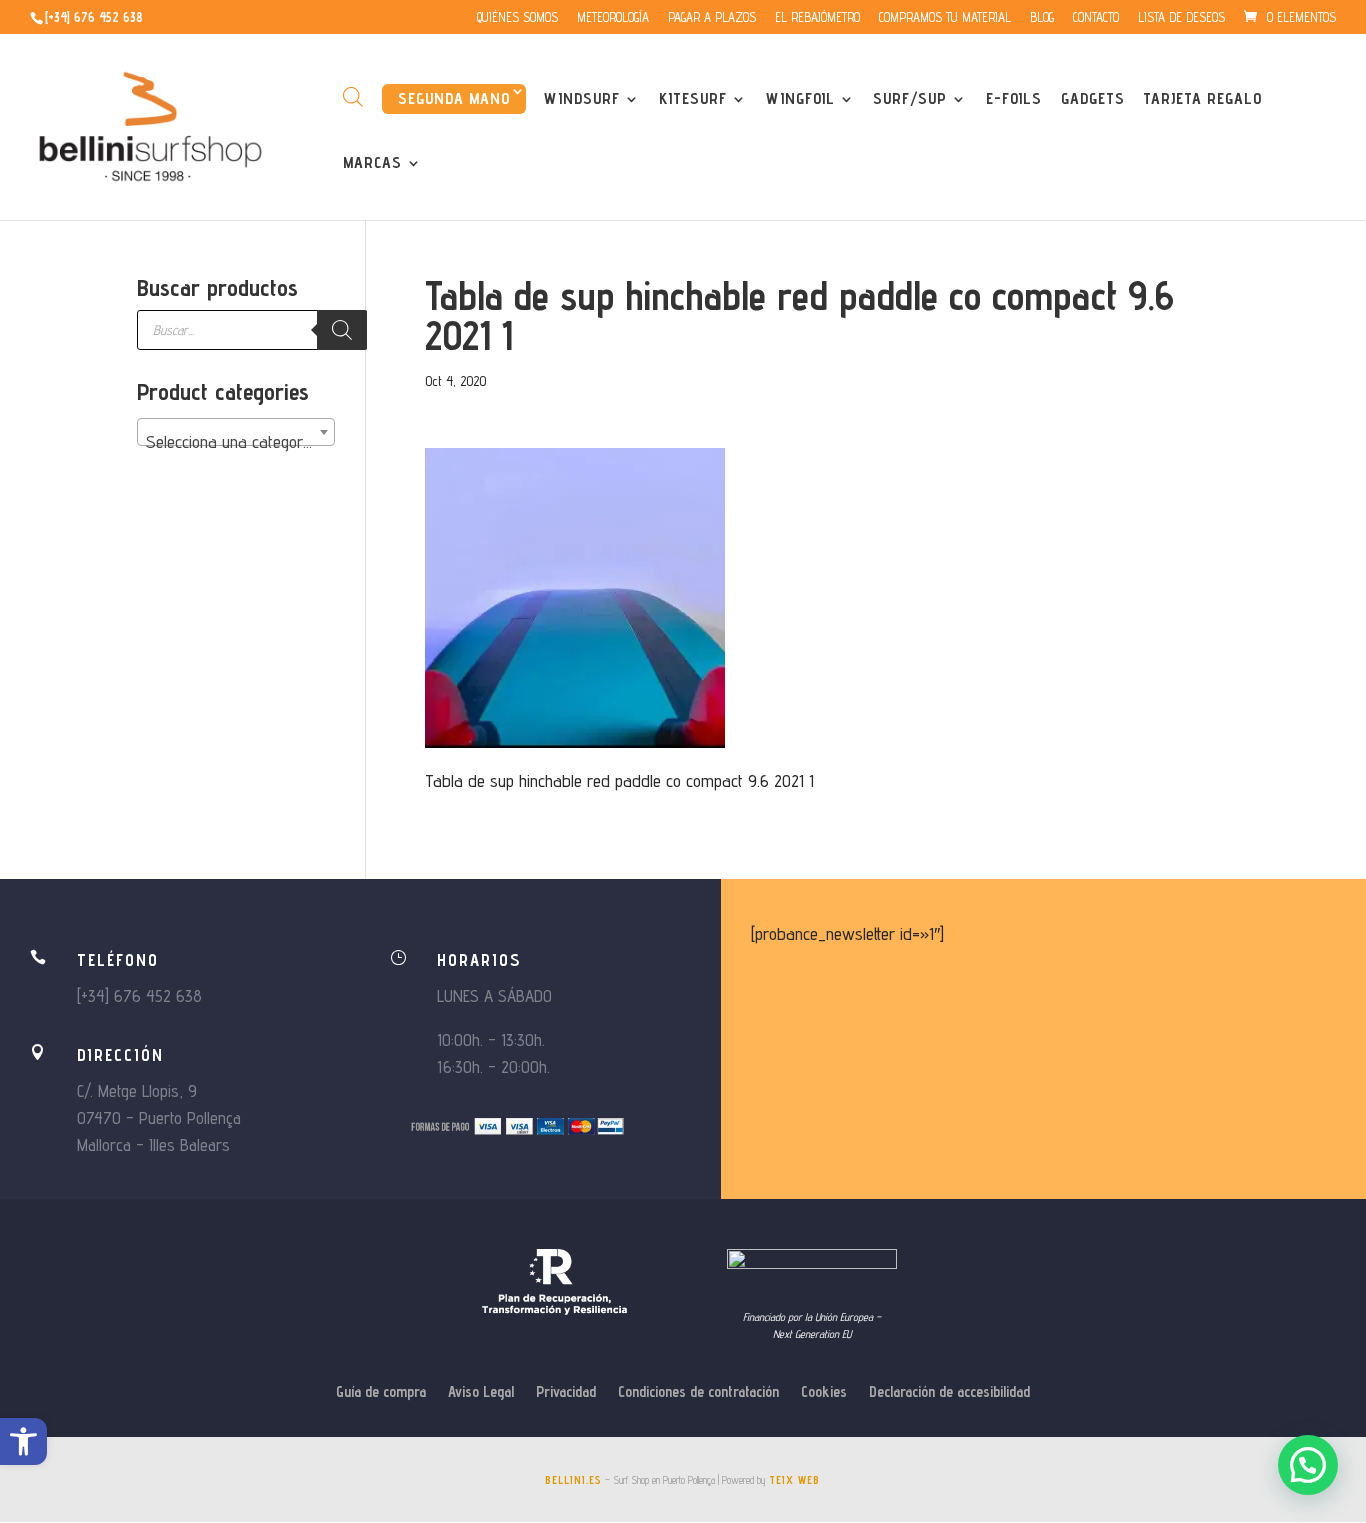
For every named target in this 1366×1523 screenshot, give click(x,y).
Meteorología (613, 18)
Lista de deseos (1181, 18)
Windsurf (582, 100)
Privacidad (566, 1392)
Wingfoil (800, 100)
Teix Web (794, 1480)
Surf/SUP (910, 100)
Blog (1042, 18)
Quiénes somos (517, 18)
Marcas (372, 164)
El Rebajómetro (817, 18)
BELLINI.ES (573, 1480)
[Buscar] (342, 330)
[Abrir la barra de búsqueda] (353, 96)
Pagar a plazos (712, 18)
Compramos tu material (945, 18)
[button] (23, 1441)
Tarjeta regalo (1202, 100)
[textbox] (236, 442)
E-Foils (1014, 100)
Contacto (1096, 18)
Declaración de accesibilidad (949, 1392)
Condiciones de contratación (698, 1392)
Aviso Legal (481, 1392)
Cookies (824, 1392)
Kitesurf (693, 100)
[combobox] (236, 432)
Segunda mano (454, 98)
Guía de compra (381, 1392)
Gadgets (1093, 100)
